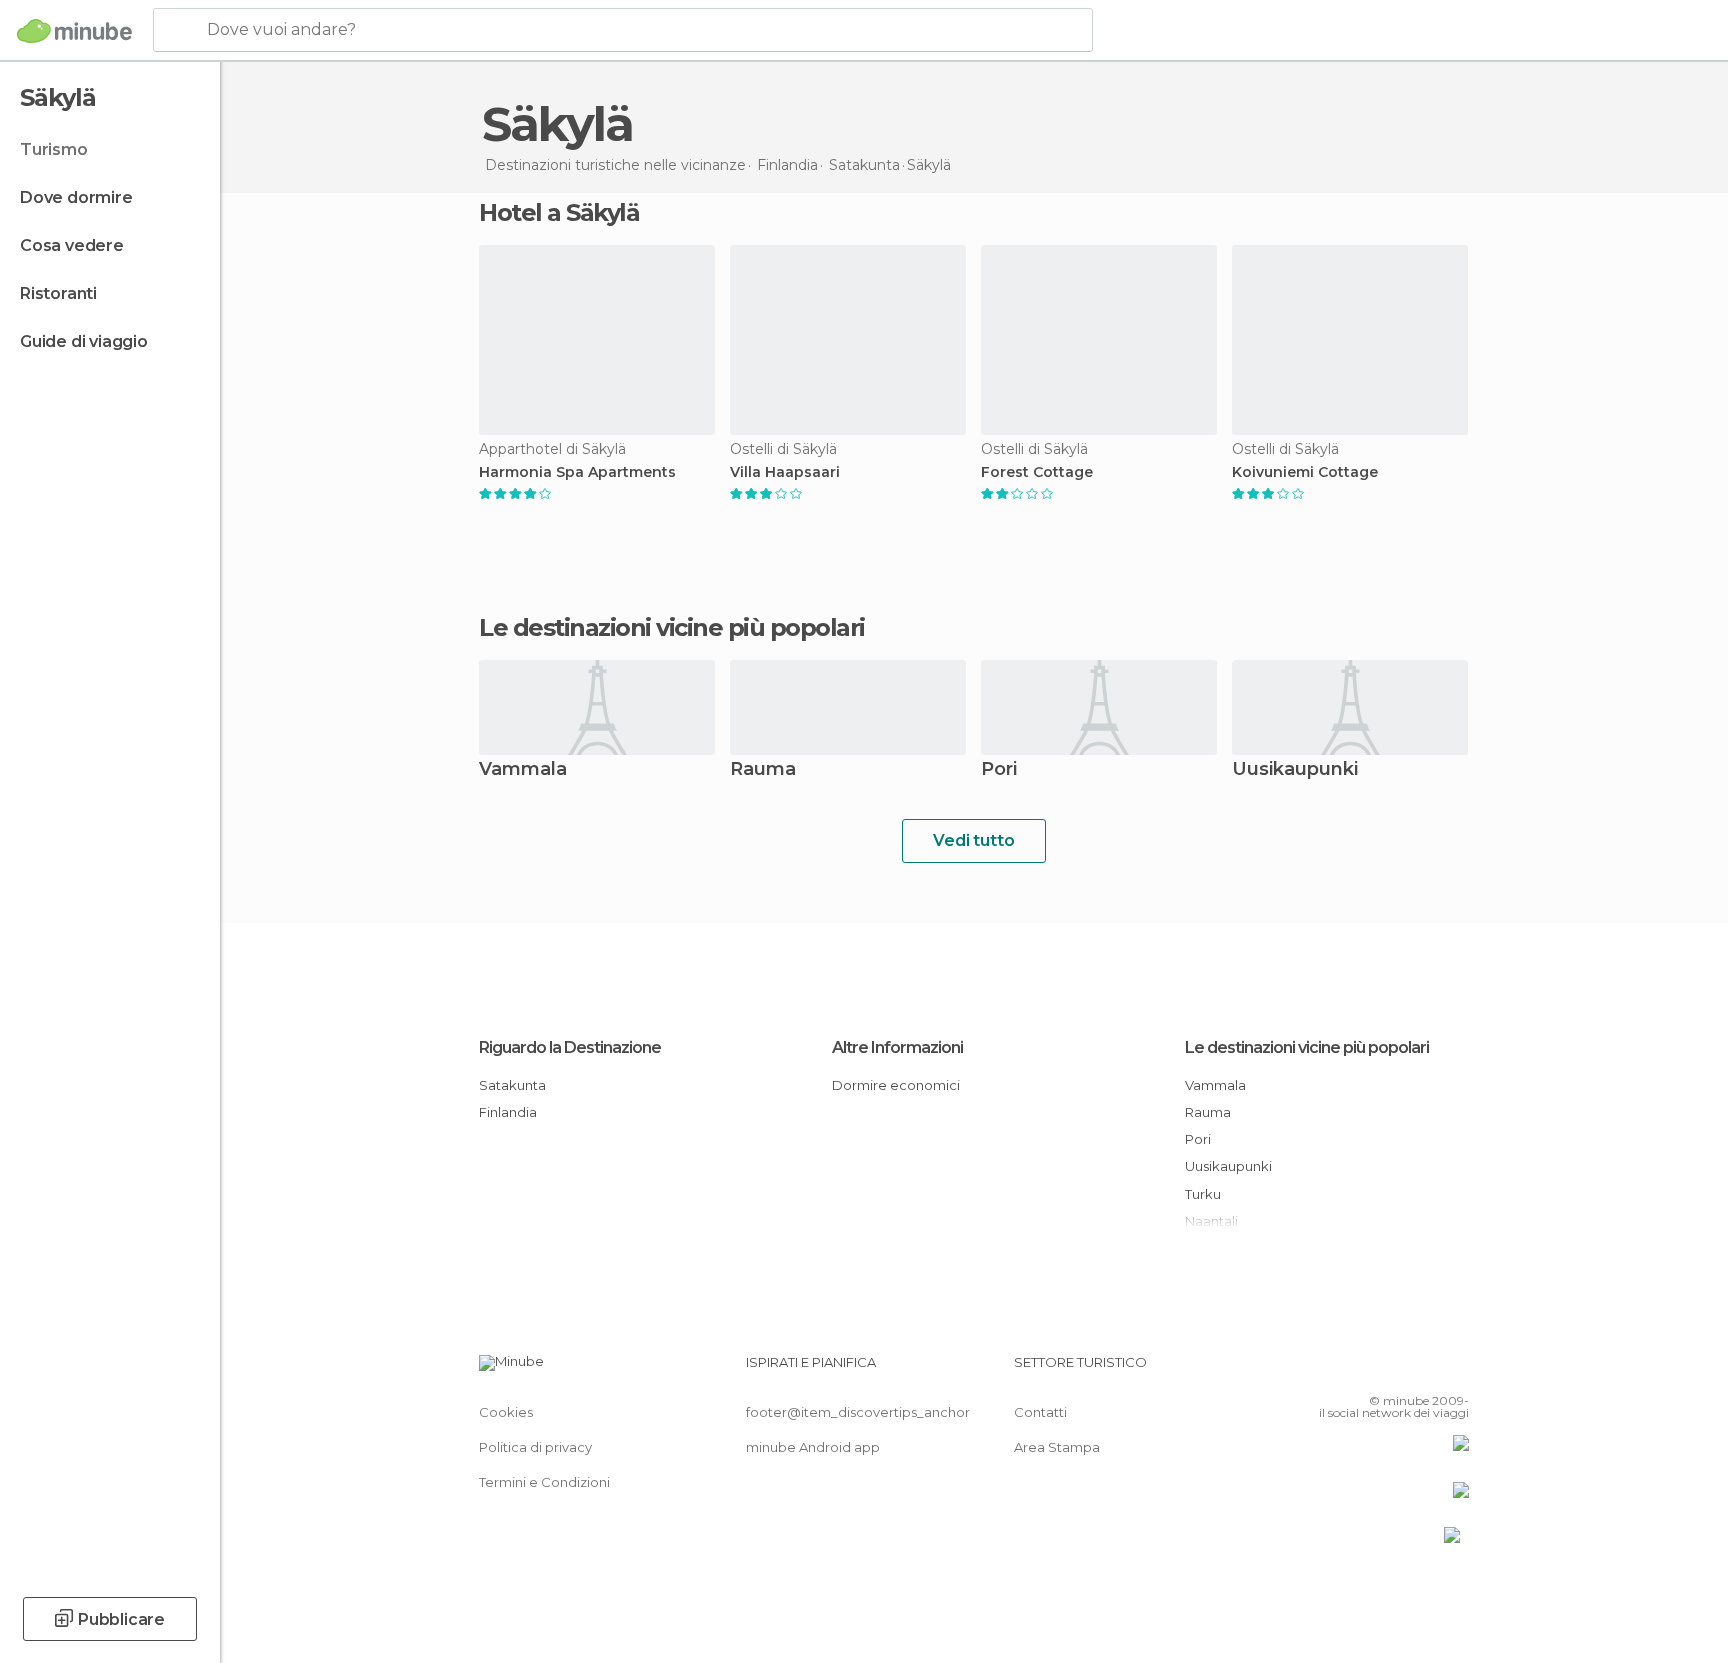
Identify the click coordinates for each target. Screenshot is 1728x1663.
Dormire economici (896, 1085)
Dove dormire (76, 197)
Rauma (763, 770)
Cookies (506, 1412)
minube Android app (813, 1447)
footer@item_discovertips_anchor (858, 1412)
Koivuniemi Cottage (1305, 472)
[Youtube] (1454, 1370)
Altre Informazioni (897, 1047)
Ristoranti (58, 293)
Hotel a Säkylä (559, 212)
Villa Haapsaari (785, 472)
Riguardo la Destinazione (570, 1047)
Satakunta (512, 1085)
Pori (999, 770)
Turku (1203, 1194)
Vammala (523, 770)
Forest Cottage (1037, 472)
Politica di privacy (535, 1447)
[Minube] (74, 31)
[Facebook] (1355, 1370)
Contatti (1040, 1412)
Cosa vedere (72, 245)
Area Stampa (1057, 1447)
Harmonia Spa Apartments (577, 472)
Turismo (54, 149)
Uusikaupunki (1295, 770)
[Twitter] (1388, 1370)
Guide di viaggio (84, 341)
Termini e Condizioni (544, 1482)
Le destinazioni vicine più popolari (672, 628)
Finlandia (508, 1112)
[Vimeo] (1421, 1370)
